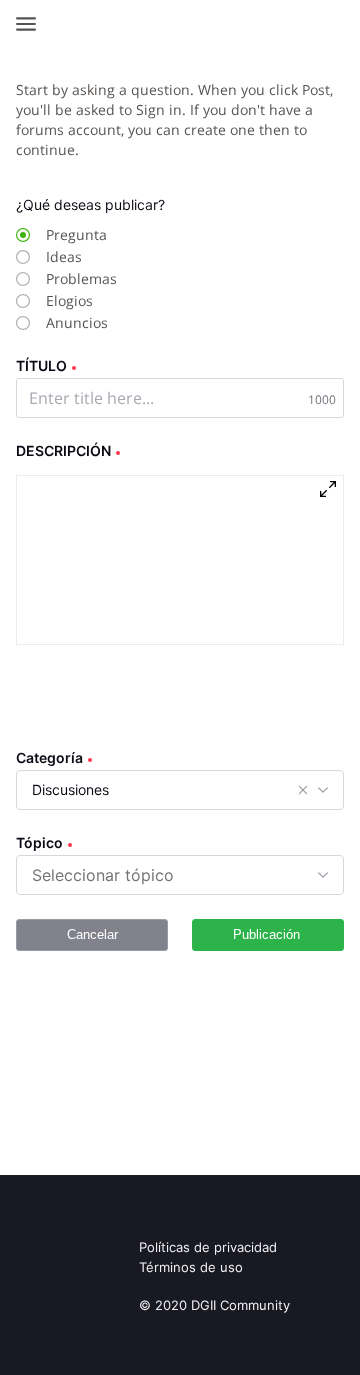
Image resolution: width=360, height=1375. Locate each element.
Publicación (266, 934)
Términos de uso (191, 1267)
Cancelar (92, 934)
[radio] (159, 235)
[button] (303, 790)
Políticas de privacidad (208, 1247)
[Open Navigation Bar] (32, 24)
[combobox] (104, 875)
